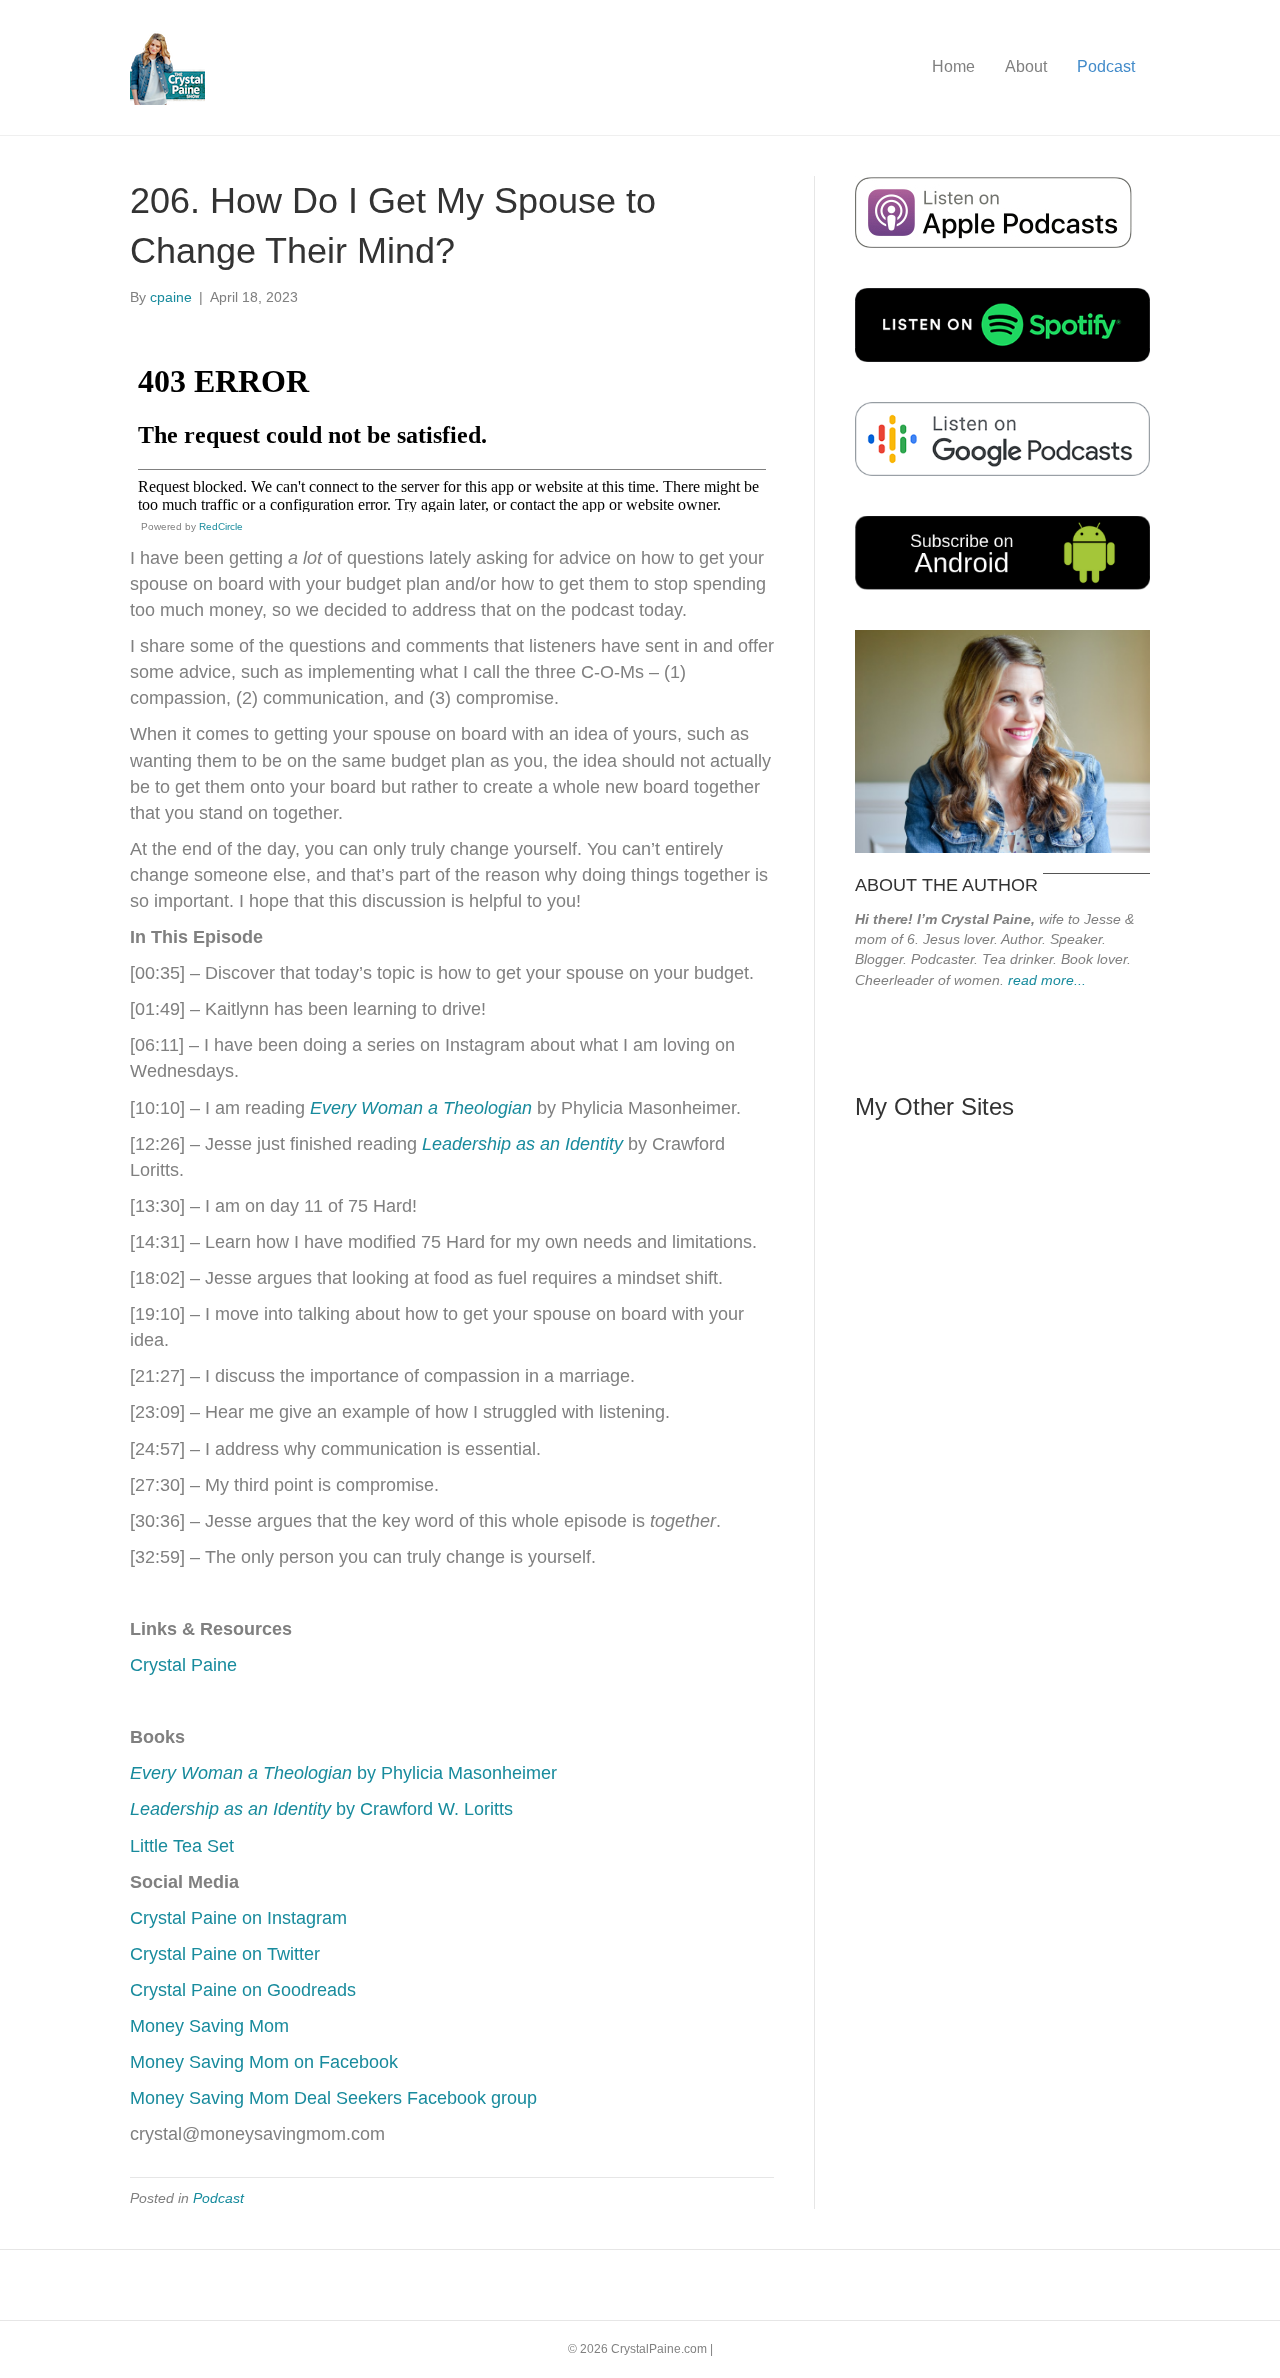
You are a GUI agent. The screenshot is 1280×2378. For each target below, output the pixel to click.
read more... (1047, 980)
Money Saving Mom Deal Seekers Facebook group (333, 2098)
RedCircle (221, 526)
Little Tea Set (182, 1846)
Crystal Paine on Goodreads (243, 1990)
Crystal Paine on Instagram (238, 1918)
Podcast (1106, 66)
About (1026, 66)
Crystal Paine (183, 1665)
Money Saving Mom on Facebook (264, 2062)
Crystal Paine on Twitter (225, 1954)
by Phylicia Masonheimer (343, 1773)
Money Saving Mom (209, 2026)
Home (953, 66)
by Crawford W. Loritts (321, 1809)
